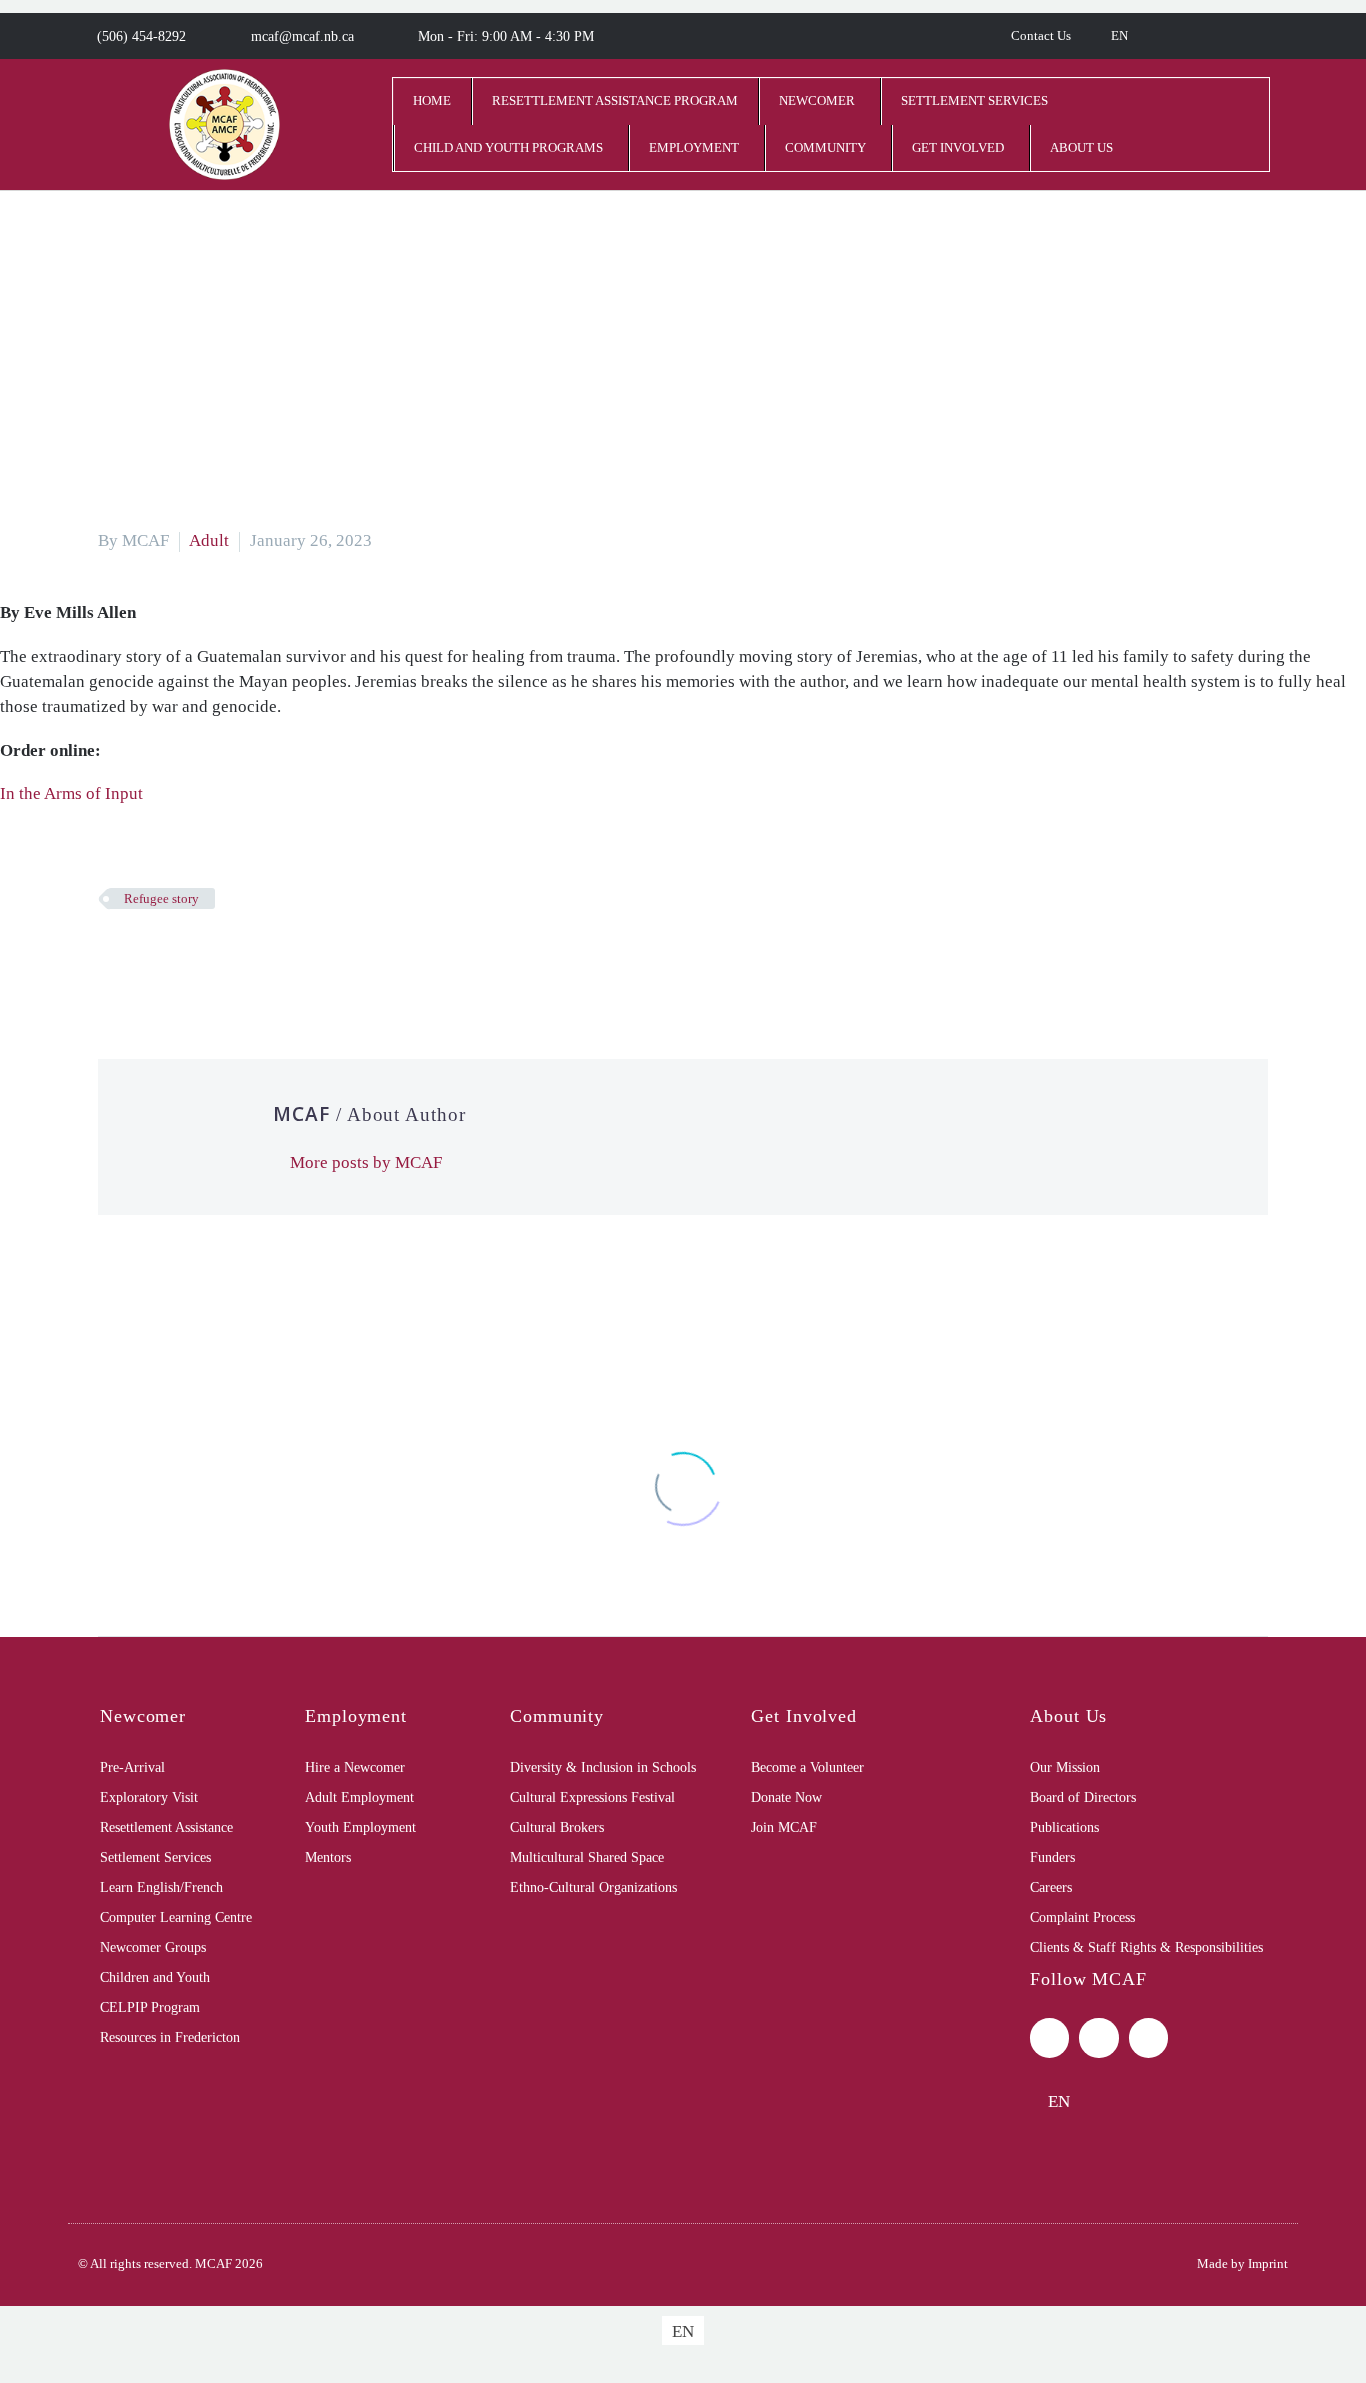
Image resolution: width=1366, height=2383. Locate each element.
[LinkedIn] (231, 957)
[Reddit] (261, 957)
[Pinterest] (171, 957)
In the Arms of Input (71, 793)
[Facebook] (111, 957)
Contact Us (1041, 35)
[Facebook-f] (1049, 2037)
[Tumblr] (201, 957)
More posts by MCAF (366, 1162)
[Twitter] (141, 957)
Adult (209, 540)
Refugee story (161, 898)
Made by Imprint (1242, 2263)
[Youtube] (1148, 2037)
